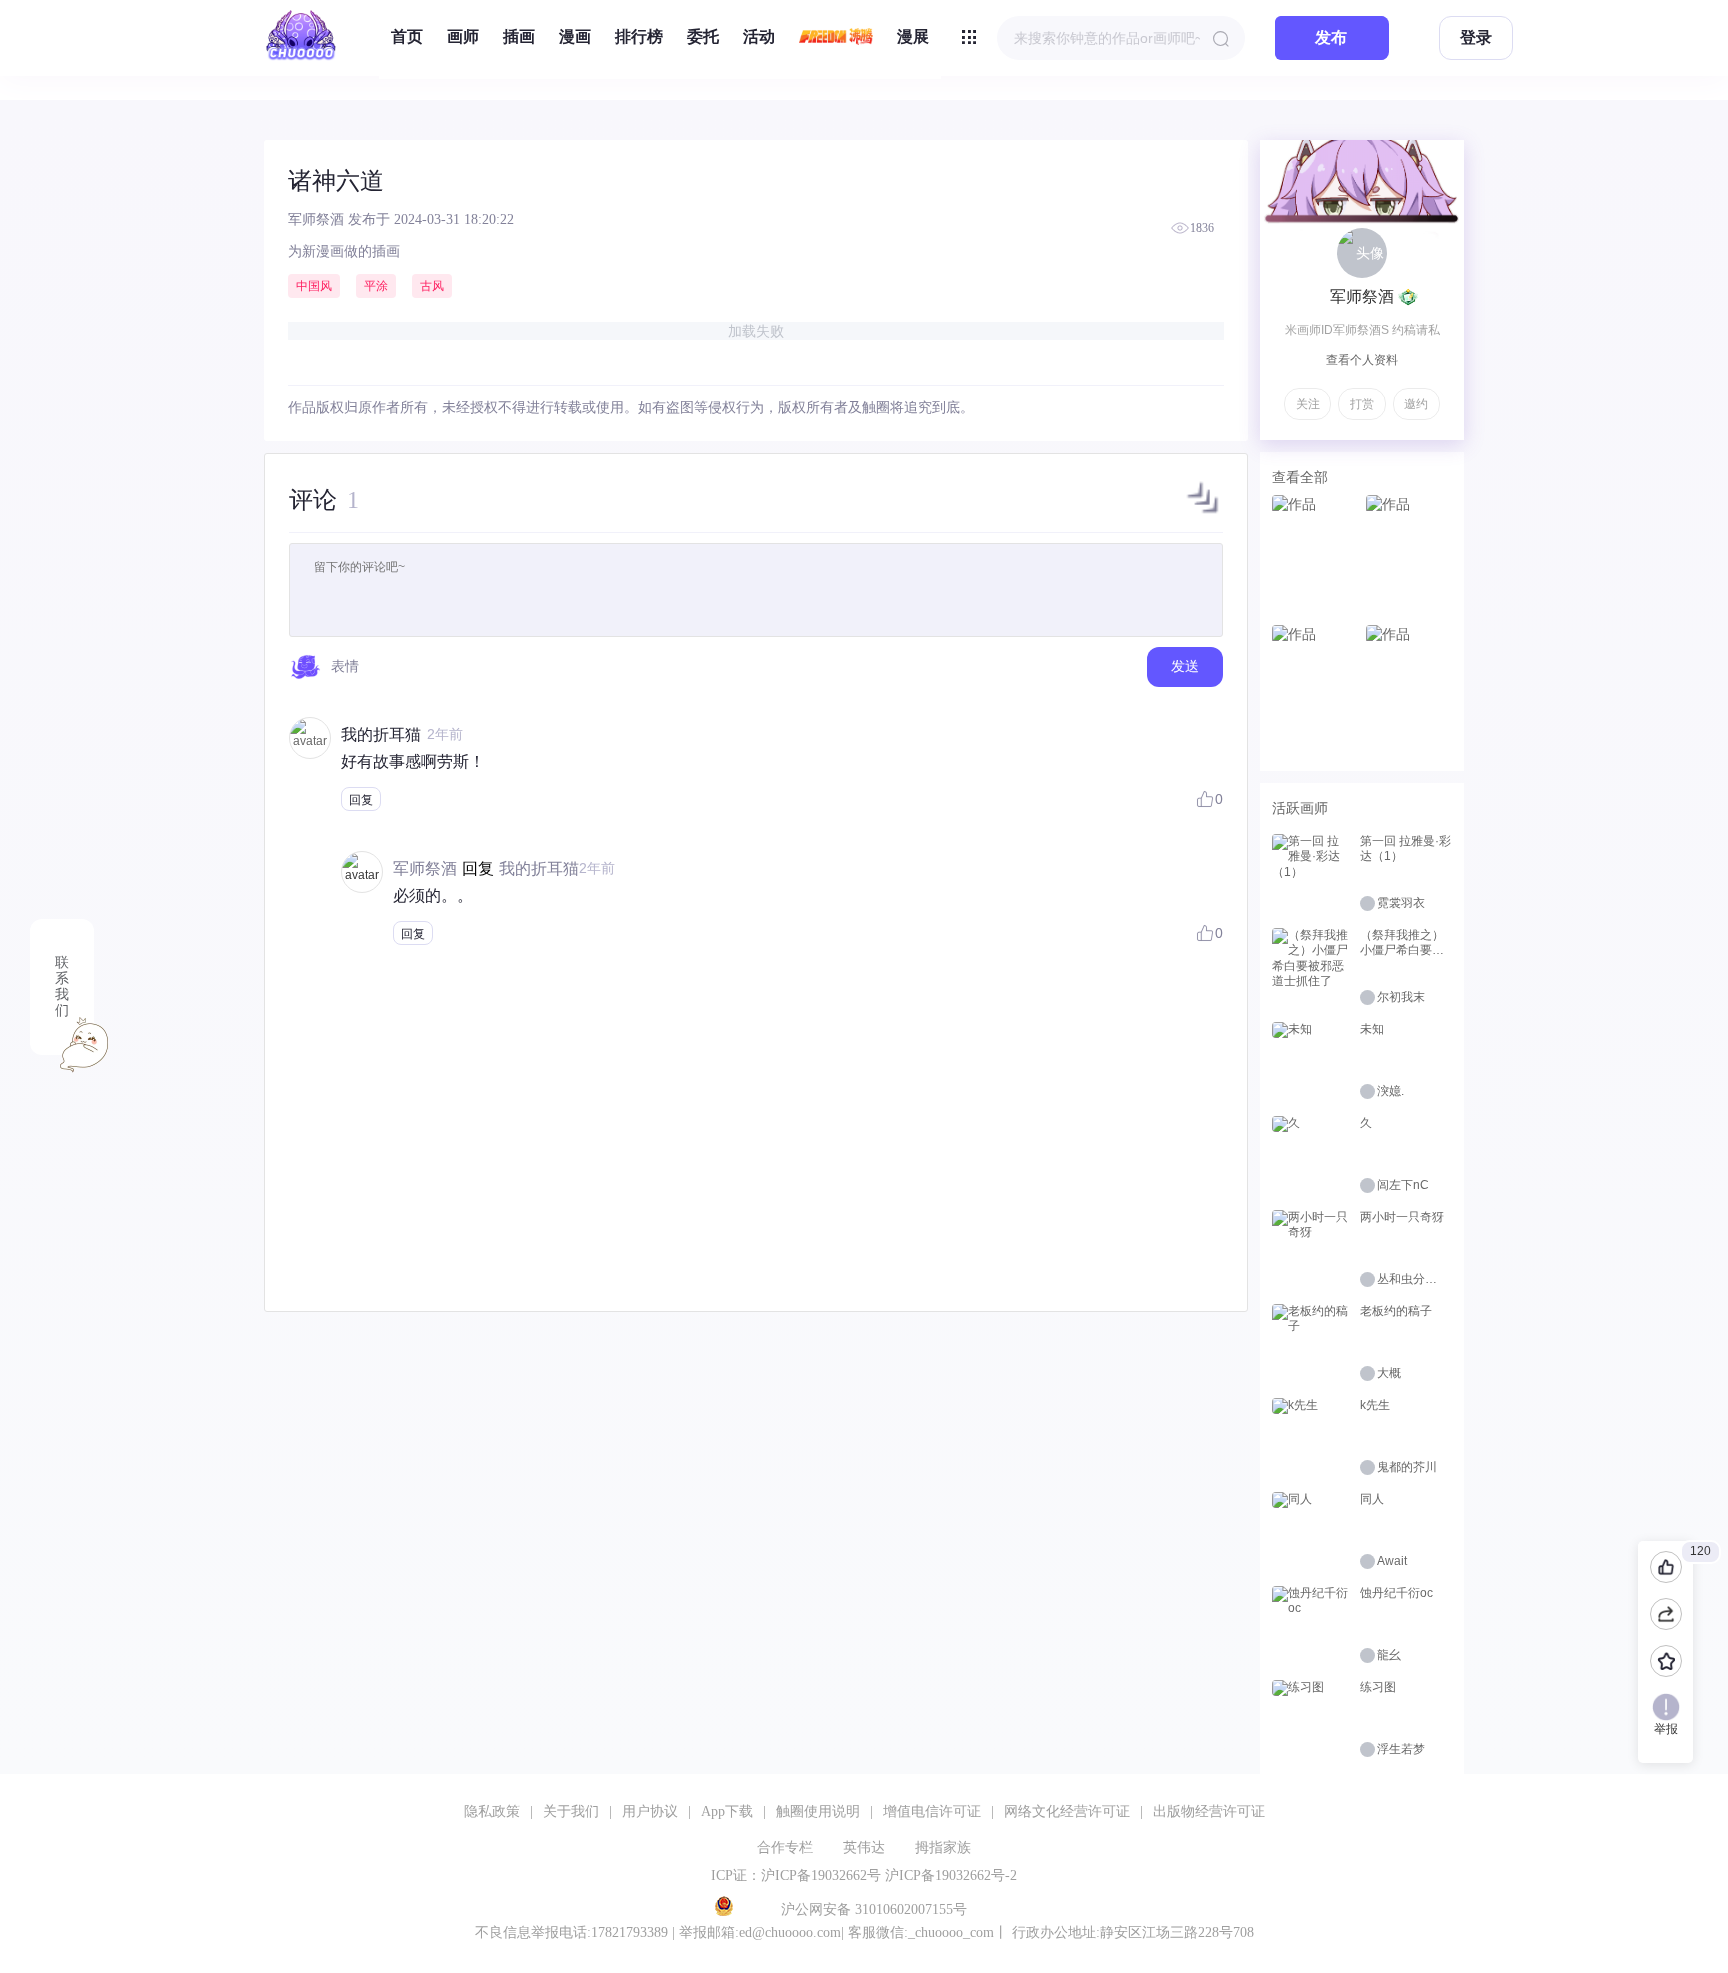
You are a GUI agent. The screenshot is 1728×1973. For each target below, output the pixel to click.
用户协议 (650, 1811)
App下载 (727, 1811)
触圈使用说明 (818, 1811)
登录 (1476, 37)
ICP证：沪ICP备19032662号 (796, 1875)
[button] (1203, 513)
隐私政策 (492, 1811)
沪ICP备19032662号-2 (951, 1875)
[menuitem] (407, 38)
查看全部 (1300, 477)
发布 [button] (1331, 37)
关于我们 (571, 1811)
